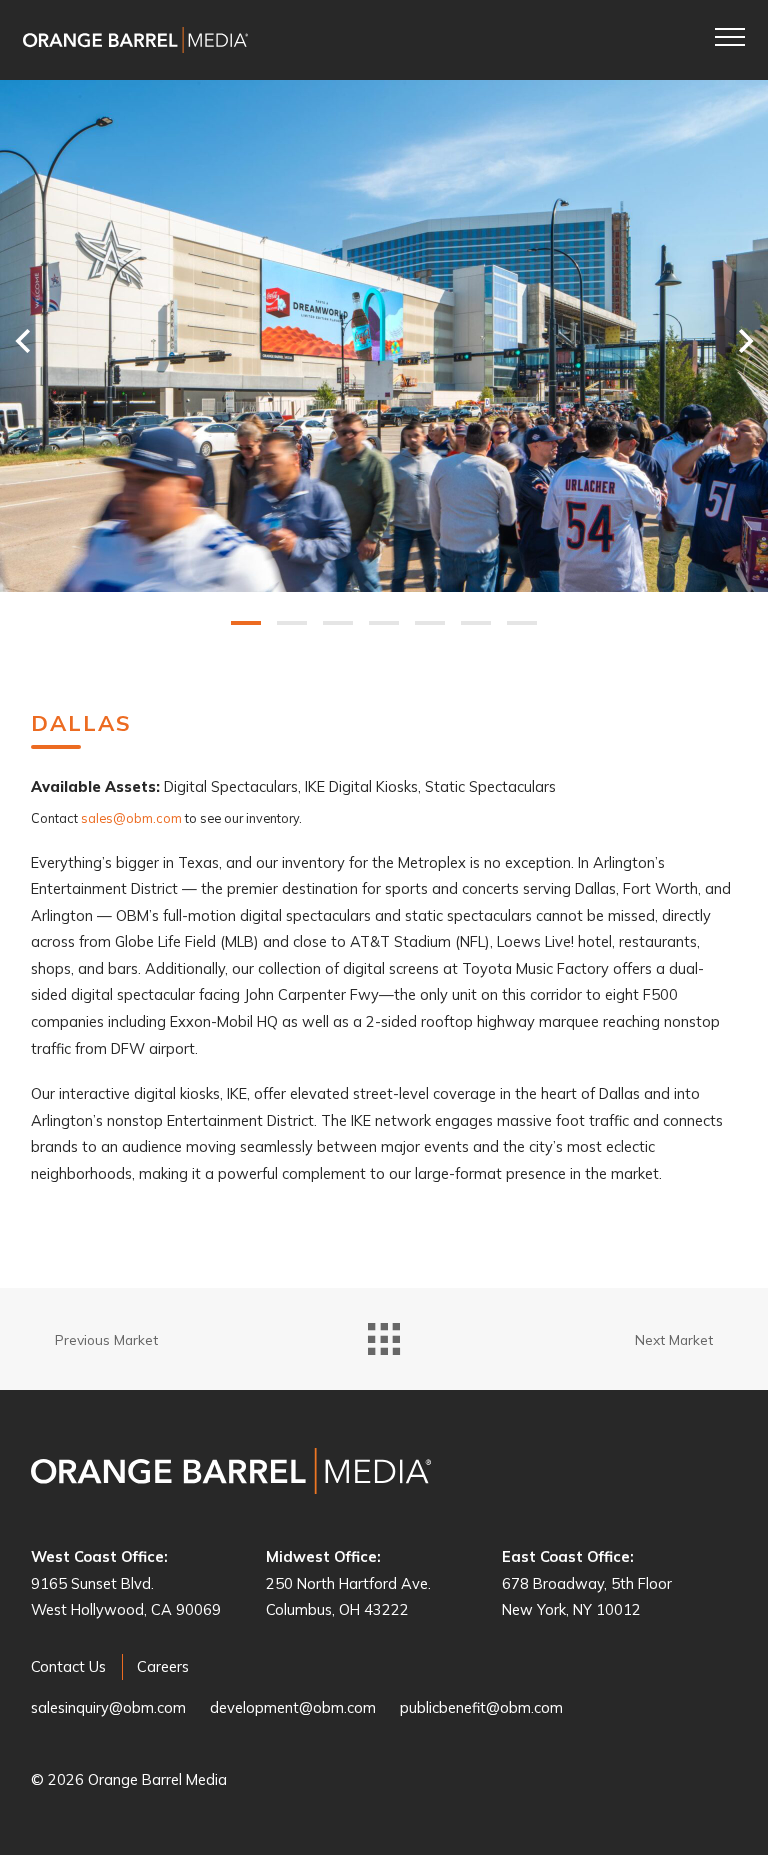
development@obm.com (293, 1707)
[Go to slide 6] (476, 623)
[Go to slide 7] (522, 623)
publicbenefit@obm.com (481, 1707)
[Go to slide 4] (384, 623)
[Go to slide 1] (246, 623)
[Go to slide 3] (338, 623)
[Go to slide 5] (430, 623)
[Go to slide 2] (292, 623)
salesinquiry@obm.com (108, 1707)
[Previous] (17, 340)
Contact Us (68, 1666)
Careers (163, 1666)
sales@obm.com (131, 818)
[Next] (750, 340)
